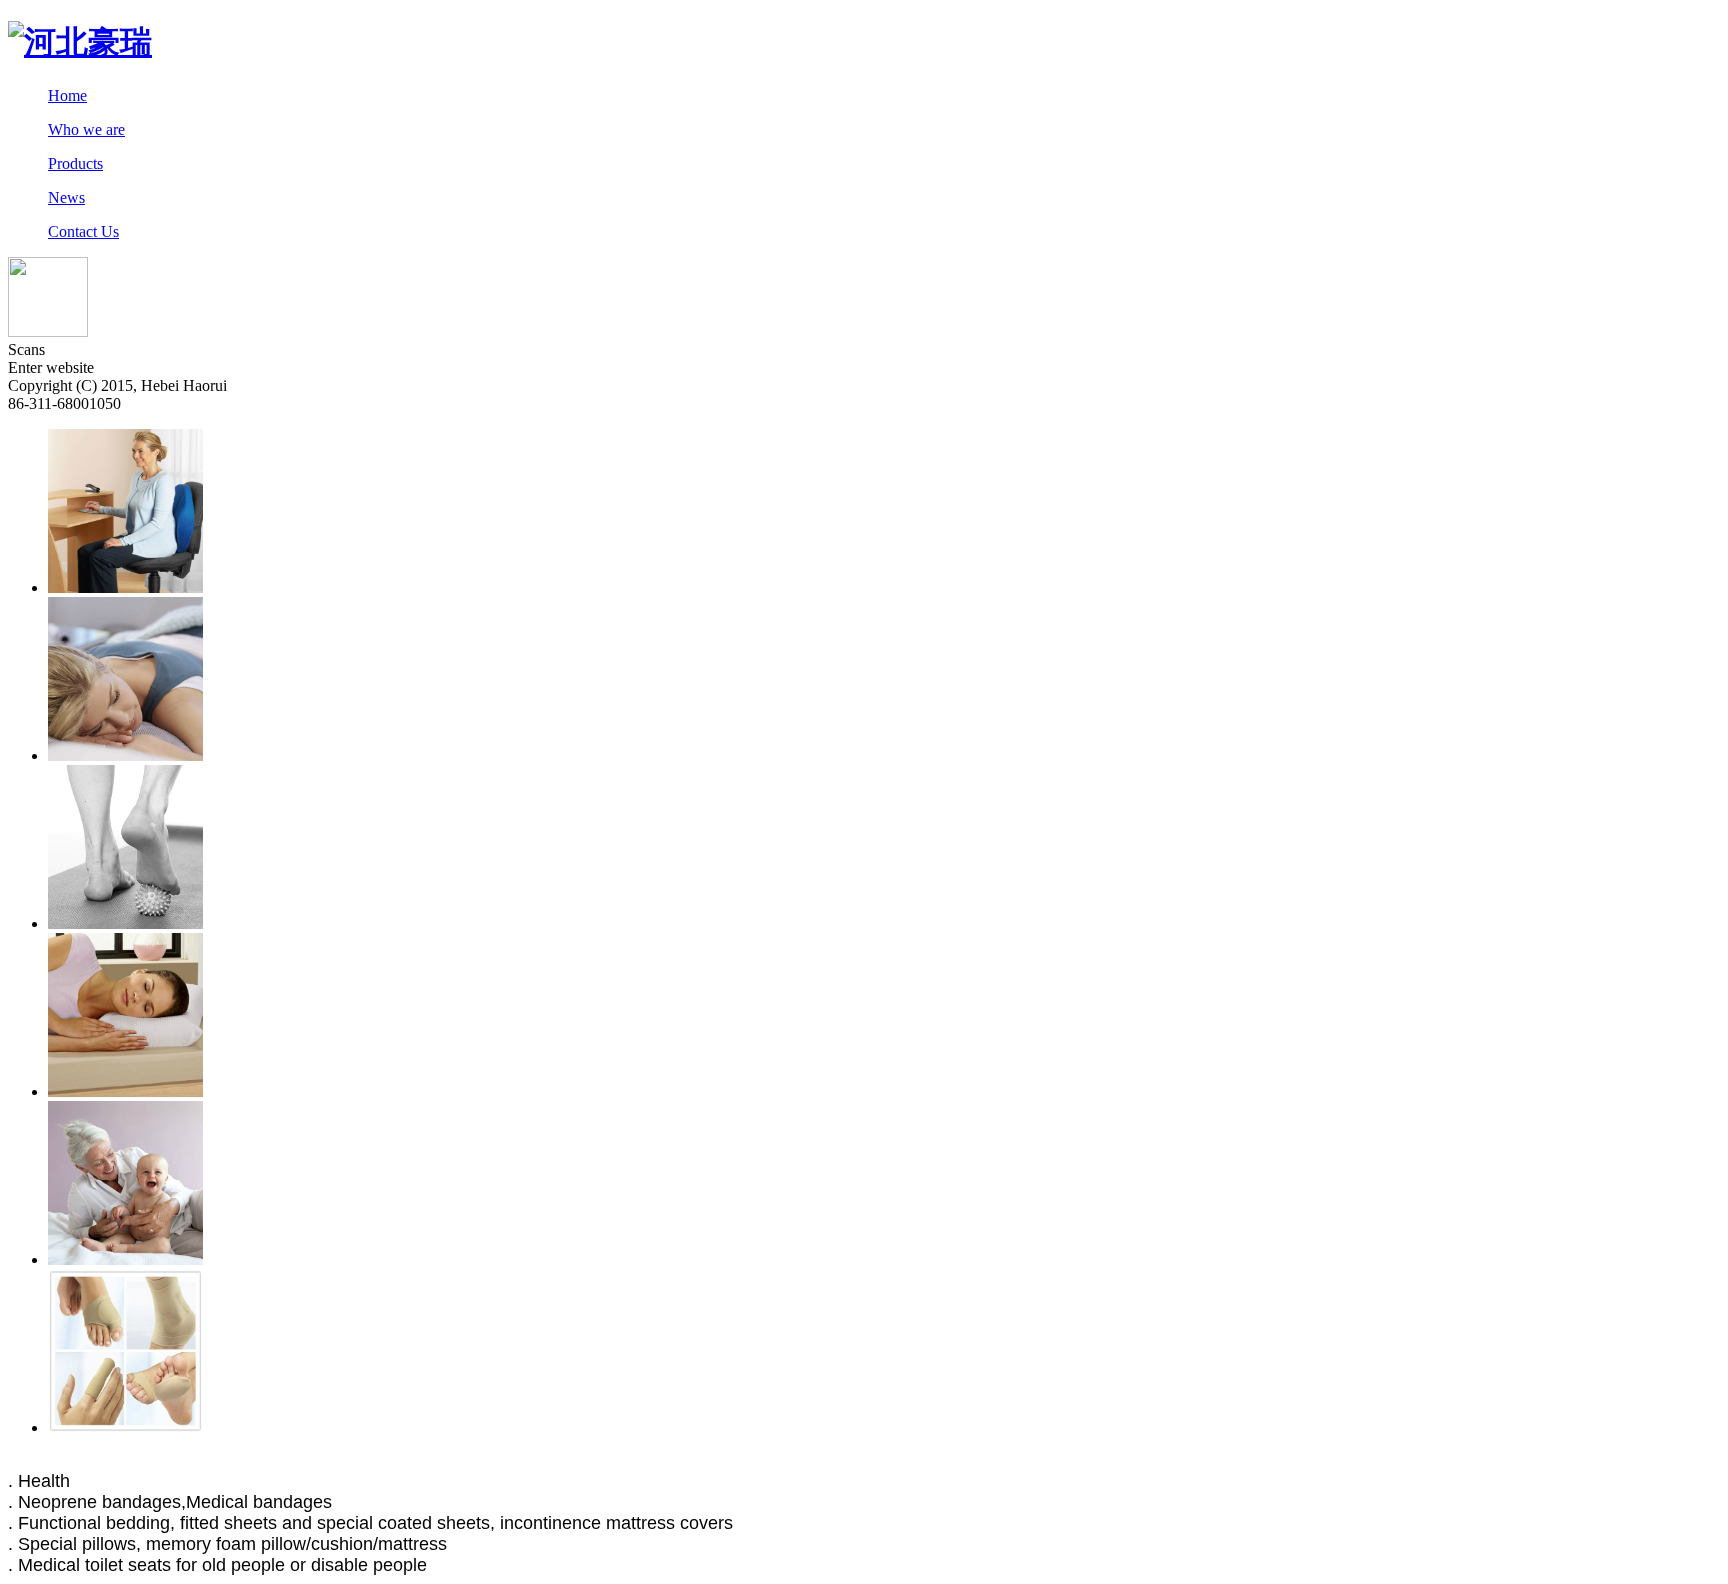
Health (383, 1461)
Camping (565, 1461)
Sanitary (248, 1461)
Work (425, 1461)
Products (75, 163)
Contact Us (83, 231)
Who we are (86, 129)
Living (88, 1461)
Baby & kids (318, 1461)
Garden (508, 1461)
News (66, 197)
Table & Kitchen (165, 1461)
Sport (464, 1461)
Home (67, 95)
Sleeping (35, 1461)
